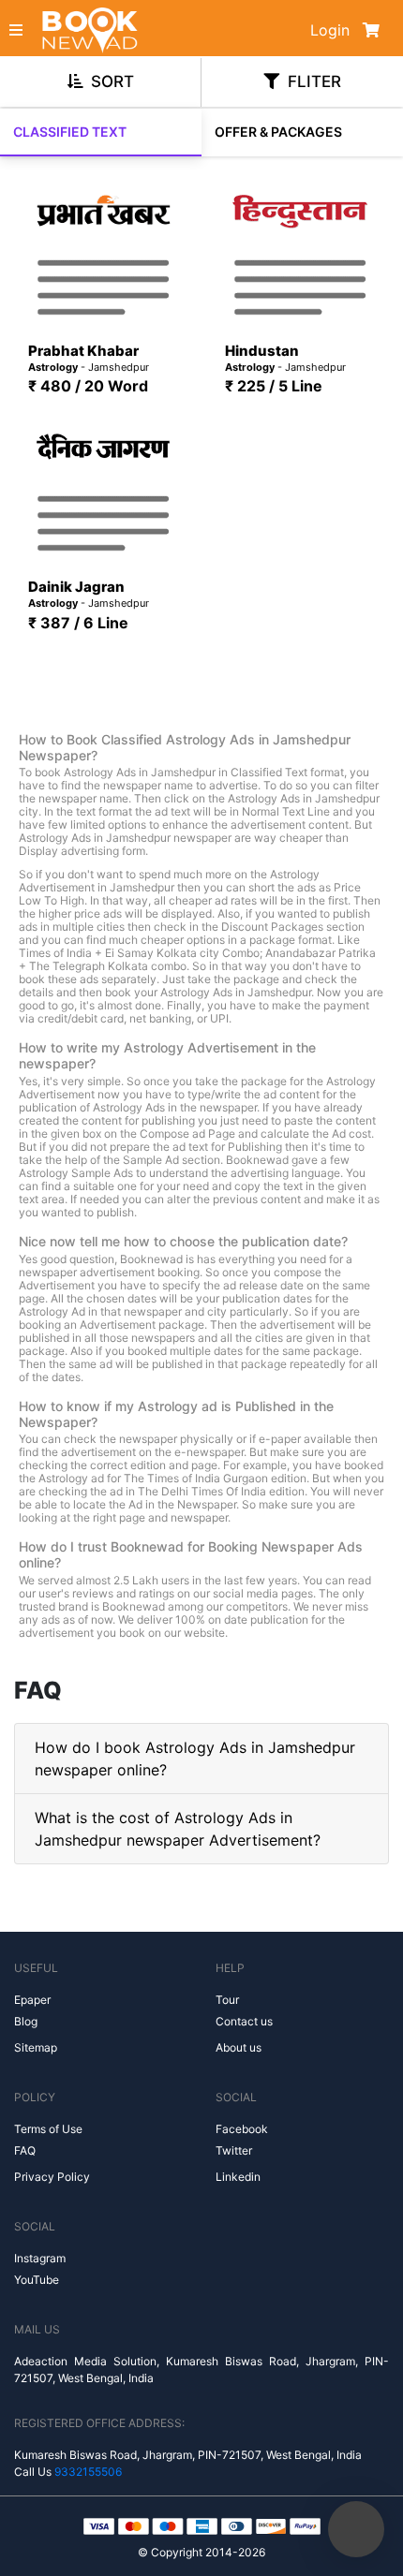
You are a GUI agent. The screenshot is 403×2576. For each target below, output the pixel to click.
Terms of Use (48, 2129)
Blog (26, 2021)
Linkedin (238, 2177)
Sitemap (36, 2047)
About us (239, 2047)
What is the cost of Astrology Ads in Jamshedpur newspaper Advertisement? (178, 1829)
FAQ (25, 2150)
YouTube (37, 2280)
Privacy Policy (52, 2177)
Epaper (32, 2000)
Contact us (244, 2021)
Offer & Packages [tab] (278, 132)
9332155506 (88, 2472)
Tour (227, 2000)
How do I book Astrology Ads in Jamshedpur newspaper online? (195, 1759)
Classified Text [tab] (70, 132)
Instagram (40, 2258)
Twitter (234, 2150)
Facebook (242, 2129)
